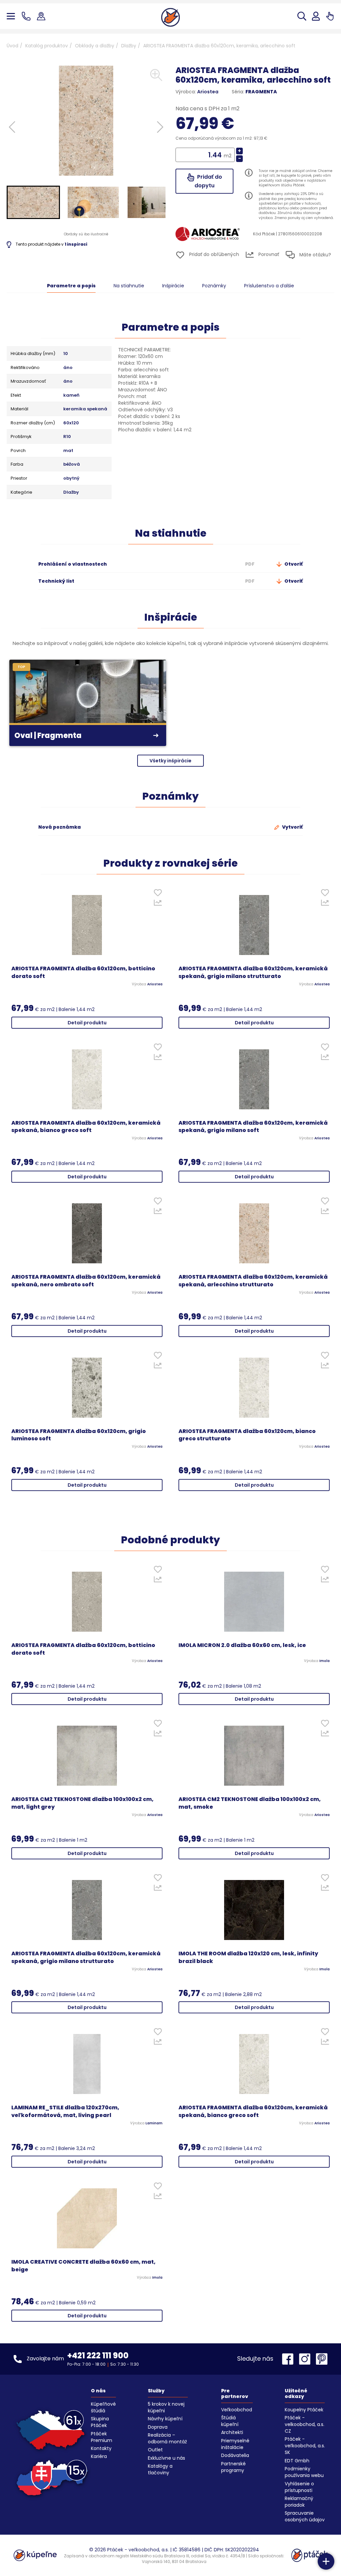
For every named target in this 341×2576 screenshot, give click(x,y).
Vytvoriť (292, 827)
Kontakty (101, 2448)
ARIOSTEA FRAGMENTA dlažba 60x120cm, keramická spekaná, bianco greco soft (86, 1127)
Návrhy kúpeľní (165, 2419)
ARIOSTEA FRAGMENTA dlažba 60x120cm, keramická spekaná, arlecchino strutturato (253, 1281)
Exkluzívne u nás (167, 2458)
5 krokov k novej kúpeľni (166, 2407)
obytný (71, 478)
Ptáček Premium (102, 2437)
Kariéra (99, 2456)
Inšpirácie (173, 286)
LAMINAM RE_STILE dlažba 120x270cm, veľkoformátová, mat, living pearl (65, 2111)
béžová (72, 464)
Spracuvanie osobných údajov (305, 2516)
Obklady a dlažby (95, 46)
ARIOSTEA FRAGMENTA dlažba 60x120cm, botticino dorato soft (83, 972)
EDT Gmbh (297, 2461)
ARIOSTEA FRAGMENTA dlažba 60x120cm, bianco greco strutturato (247, 1435)
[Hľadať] (302, 16)
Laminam (154, 2123)
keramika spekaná (85, 409)
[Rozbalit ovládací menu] (326, 2561)
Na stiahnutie (129, 286)
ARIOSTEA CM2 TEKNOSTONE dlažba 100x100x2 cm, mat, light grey (82, 1803)
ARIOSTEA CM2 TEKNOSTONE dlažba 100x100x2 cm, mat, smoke (250, 1803)
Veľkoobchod (237, 2410)
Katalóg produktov (47, 46)
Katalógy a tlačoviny (160, 2469)
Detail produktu (87, 1023)
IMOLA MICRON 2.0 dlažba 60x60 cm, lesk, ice (242, 1645)
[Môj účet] (316, 16)
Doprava (158, 2427)
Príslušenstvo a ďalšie (269, 286)
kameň (71, 395)
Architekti (232, 2432)
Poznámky (214, 286)
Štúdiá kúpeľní (230, 2421)
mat (68, 451)
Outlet (155, 2450)
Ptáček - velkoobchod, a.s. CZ (305, 2424)
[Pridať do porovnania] (158, 904)
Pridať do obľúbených (213, 254)
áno (68, 368)
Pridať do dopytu (208, 181)
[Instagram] (306, 2359)
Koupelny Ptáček (304, 2410)
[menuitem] (33, 202)
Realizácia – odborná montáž (167, 2438)
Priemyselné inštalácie (235, 2444)
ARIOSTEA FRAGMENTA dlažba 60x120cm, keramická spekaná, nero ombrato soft (86, 1281)
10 (66, 354)
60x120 (71, 423)
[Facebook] (289, 2359)
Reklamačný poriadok (299, 2502)
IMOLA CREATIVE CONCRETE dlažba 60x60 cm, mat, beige (83, 2266)
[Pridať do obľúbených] (158, 894)
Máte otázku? (315, 255)
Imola (325, 1661)
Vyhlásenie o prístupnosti (299, 2487)
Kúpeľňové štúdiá (103, 2407)
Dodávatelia (235, 2455)
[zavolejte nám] (27, 16)
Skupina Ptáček (100, 2422)
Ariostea (208, 92)
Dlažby (129, 46)
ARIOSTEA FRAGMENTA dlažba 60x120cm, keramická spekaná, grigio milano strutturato (253, 972)
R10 (67, 437)
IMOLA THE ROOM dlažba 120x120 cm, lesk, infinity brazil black (248, 1957)
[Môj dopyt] (330, 16)
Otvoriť (293, 564)
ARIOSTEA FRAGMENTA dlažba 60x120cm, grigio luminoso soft (79, 1435)
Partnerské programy (233, 2467)
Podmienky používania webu (304, 2472)
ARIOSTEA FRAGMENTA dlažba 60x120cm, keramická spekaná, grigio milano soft (253, 1127)
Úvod (12, 46)
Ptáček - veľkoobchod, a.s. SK (305, 2446)
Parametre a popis (71, 286)
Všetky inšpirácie (170, 761)
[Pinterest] (322, 2359)
